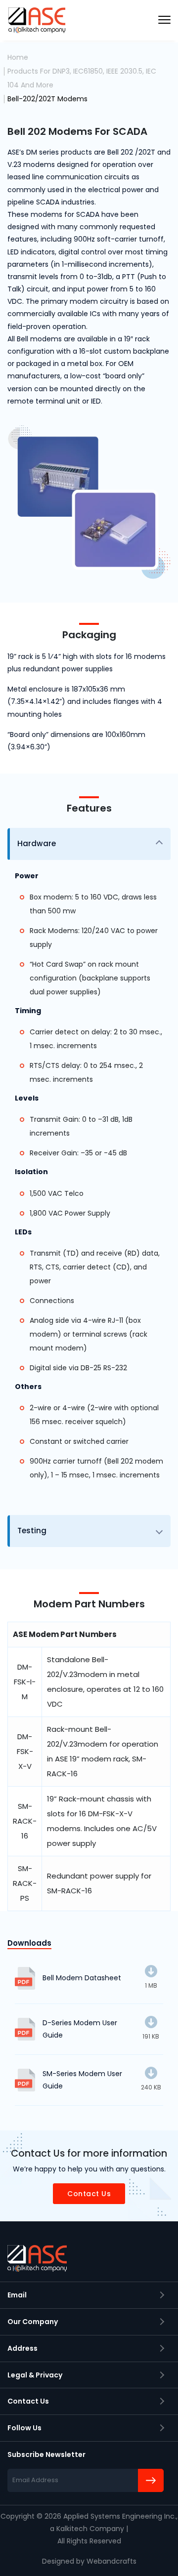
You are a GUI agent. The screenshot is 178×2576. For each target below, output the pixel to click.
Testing (32, 1531)
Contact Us (89, 2194)
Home (18, 57)
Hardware (37, 843)
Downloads (29, 1943)
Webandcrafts (111, 2561)
